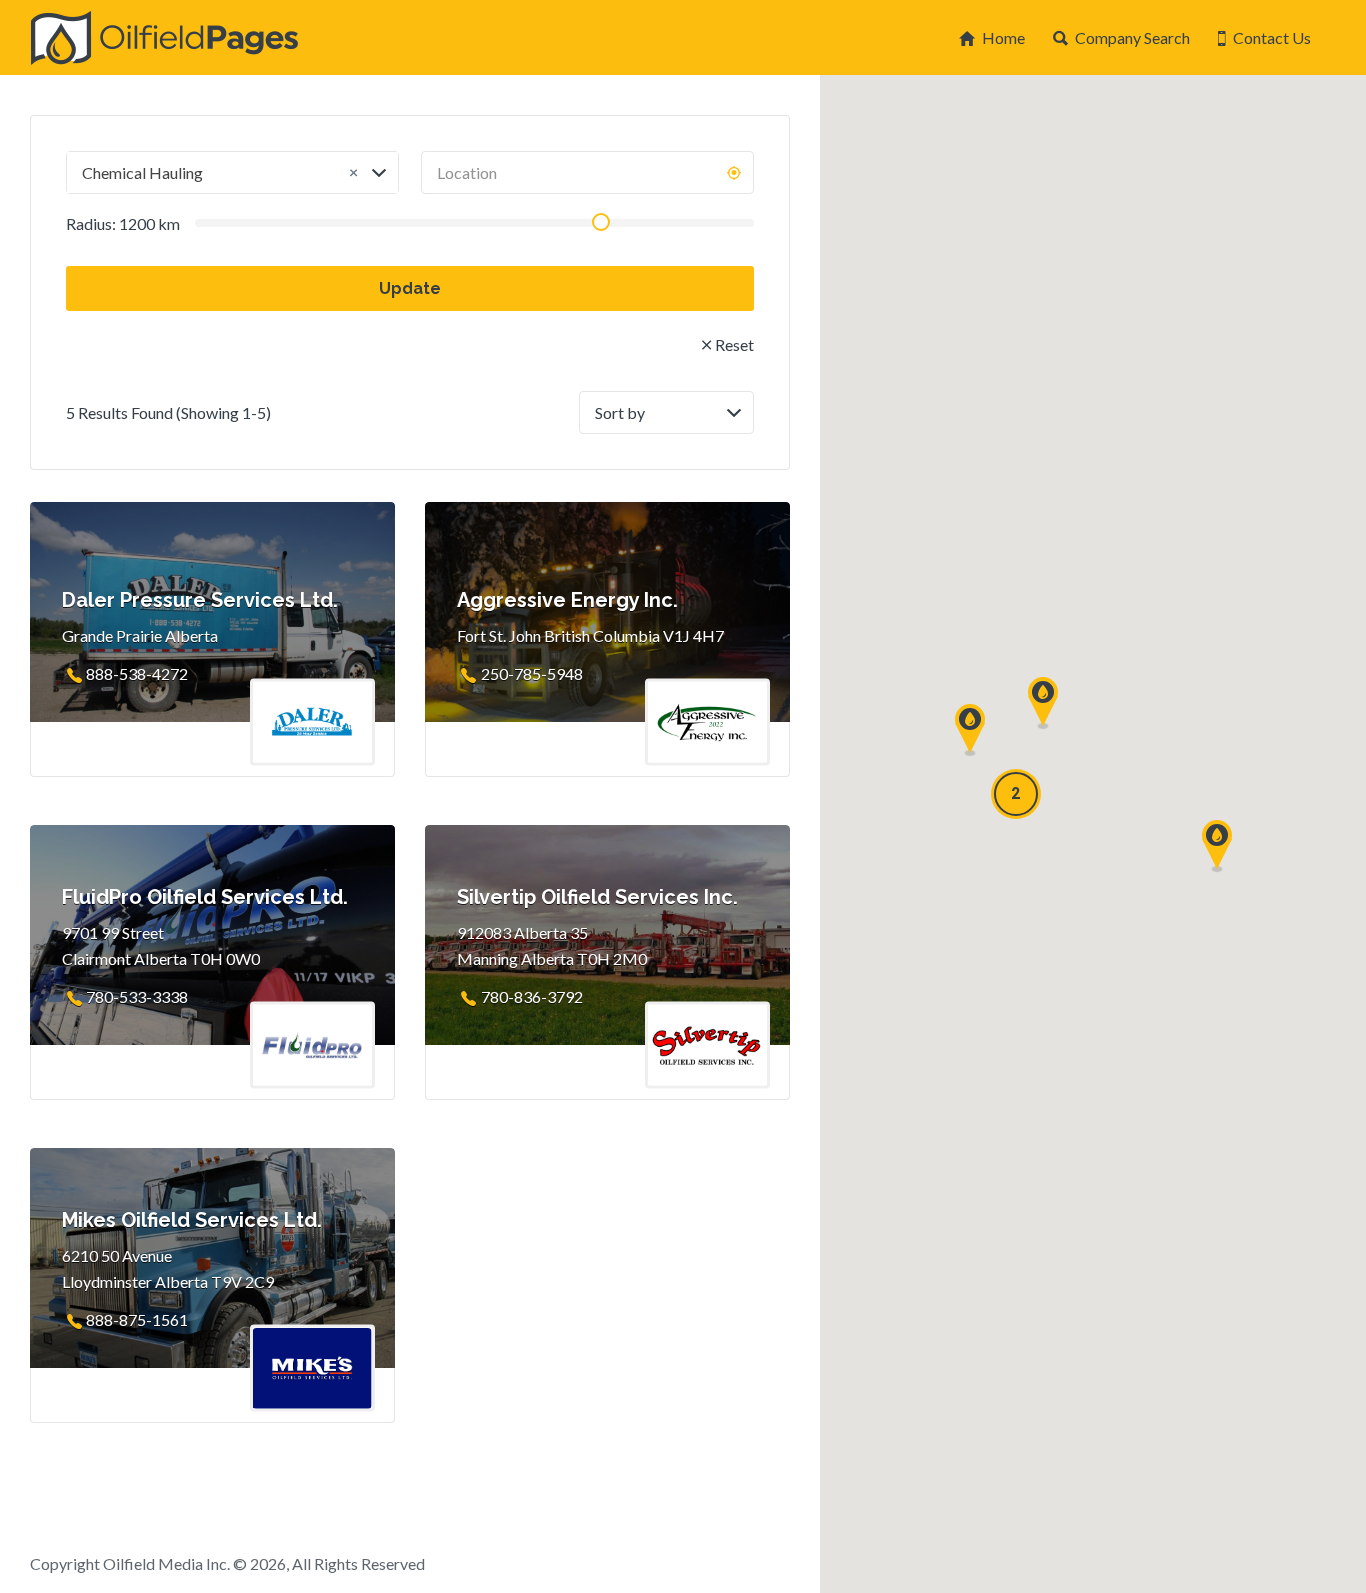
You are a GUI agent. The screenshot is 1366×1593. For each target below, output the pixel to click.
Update (410, 288)
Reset (734, 344)
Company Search (1132, 37)
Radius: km (123, 223)
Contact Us (1272, 37)
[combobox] (232, 172)
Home (1003, 37)
